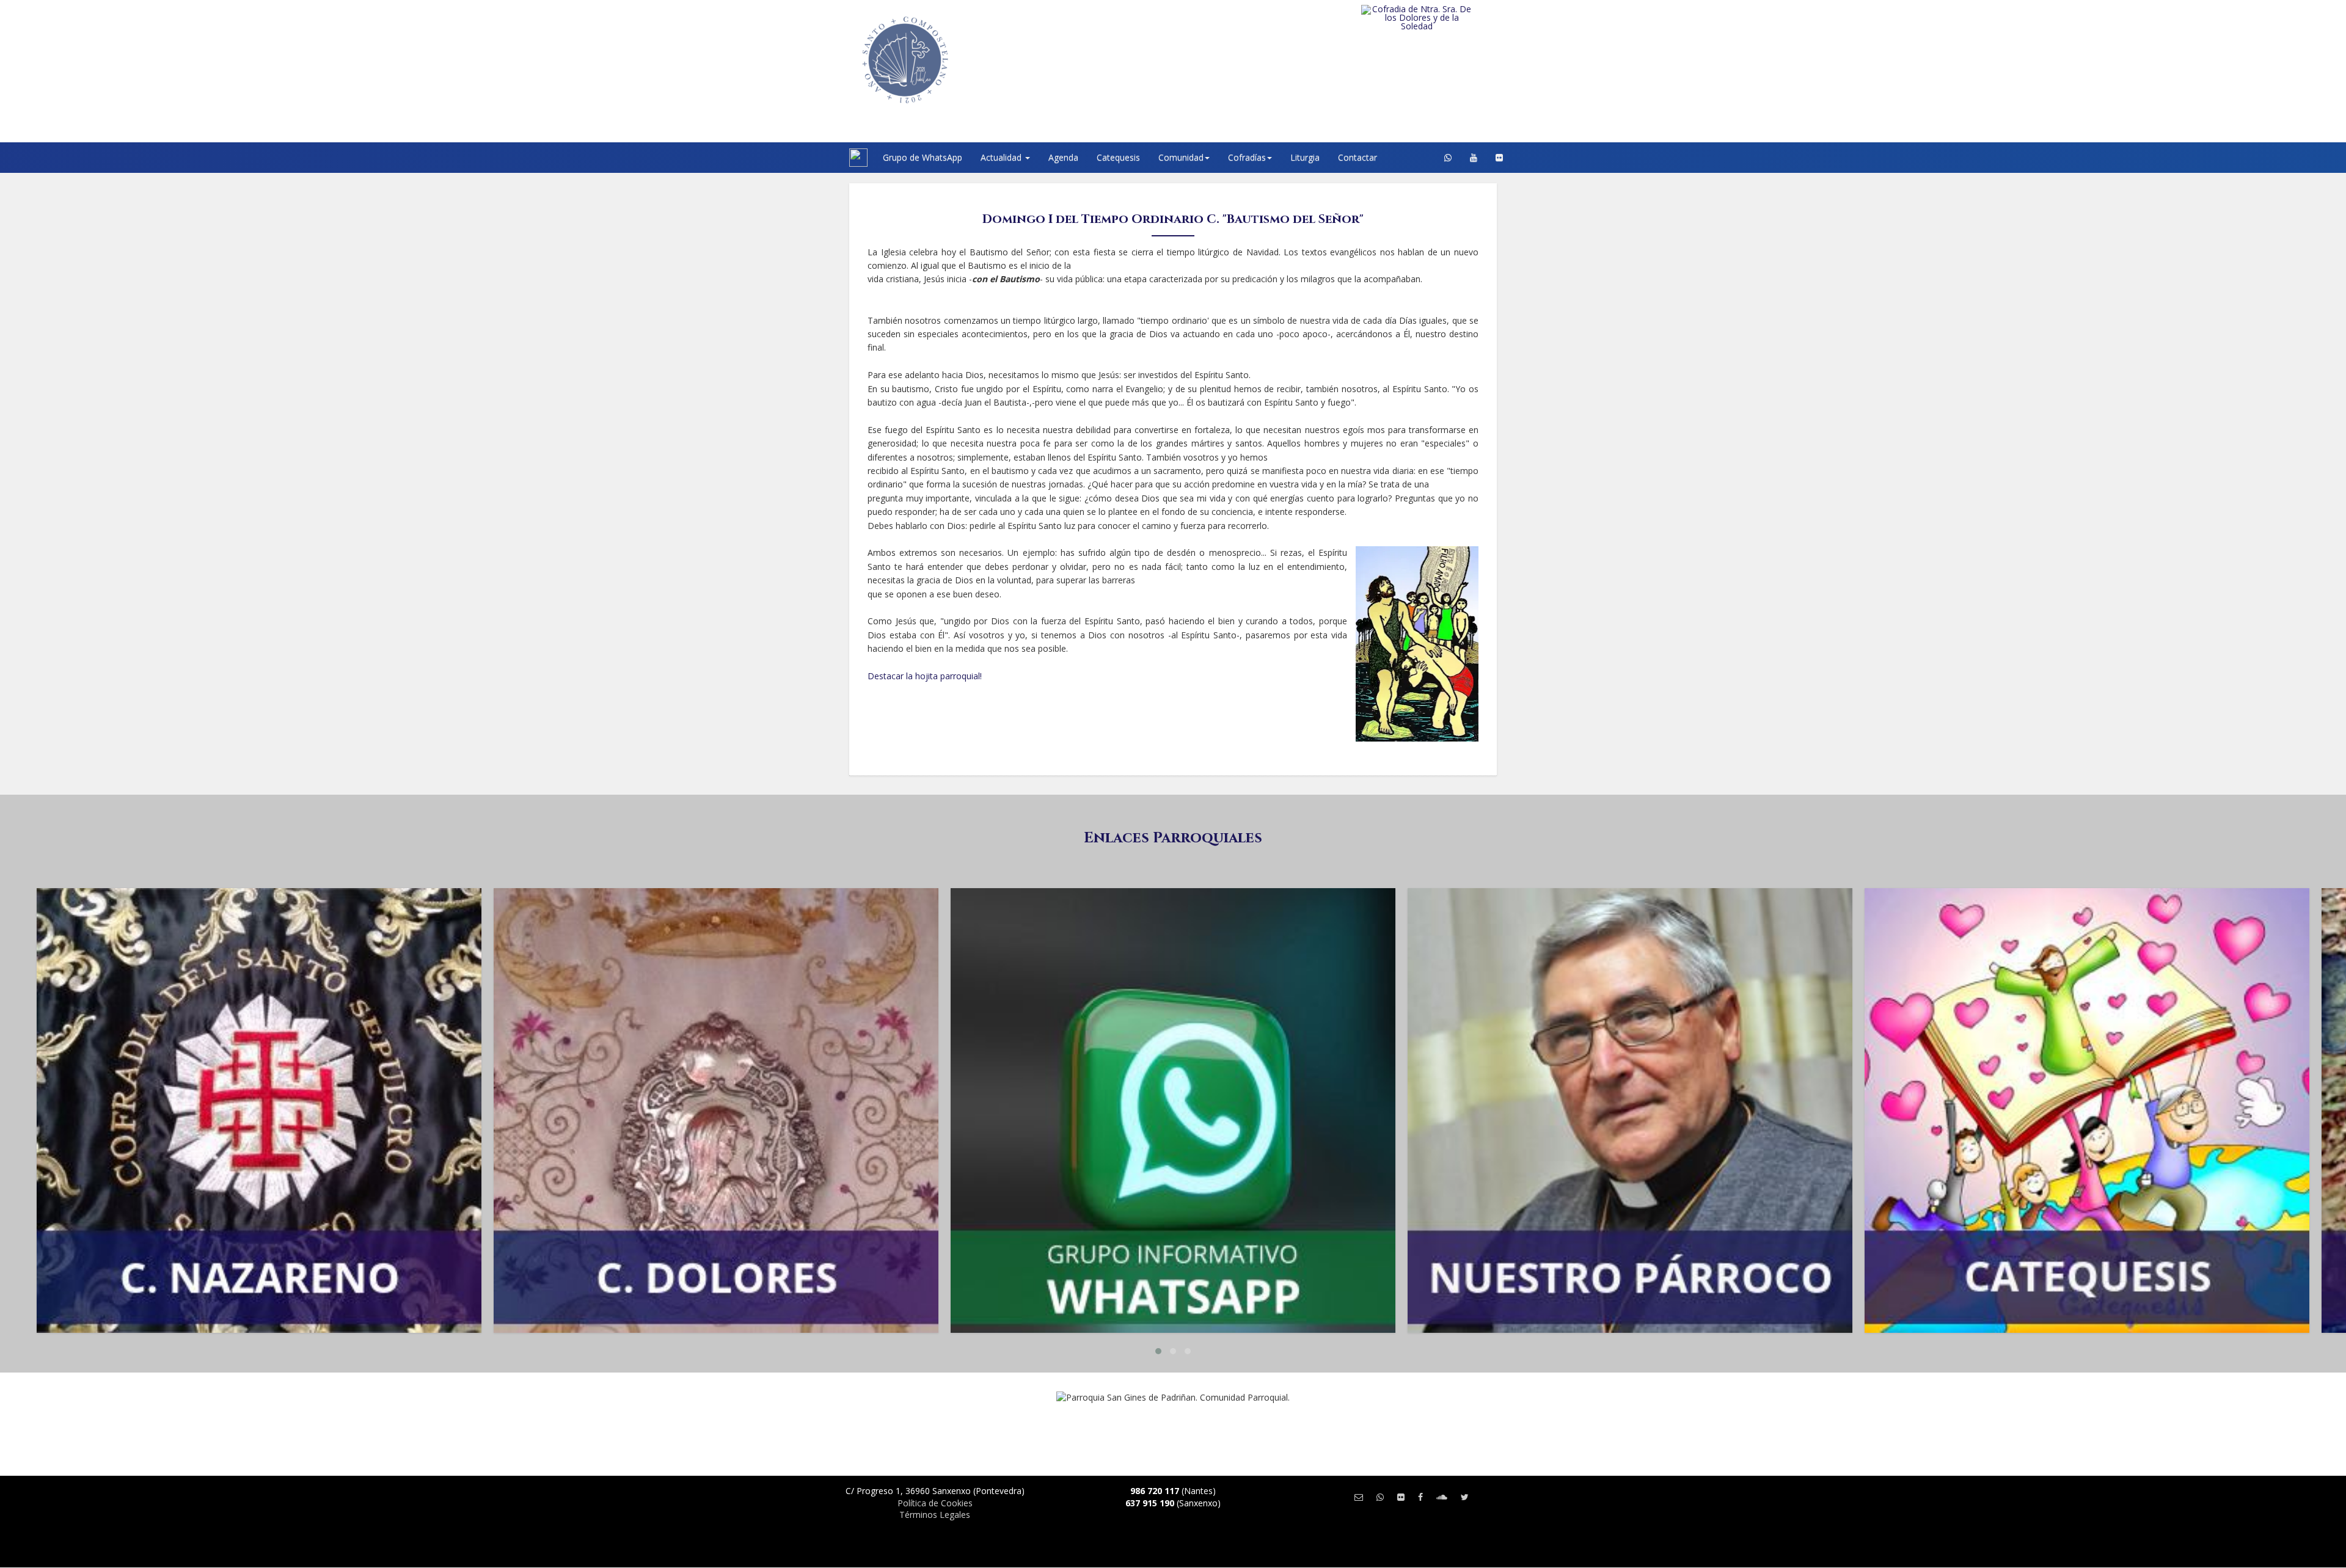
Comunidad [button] (1181, 157)
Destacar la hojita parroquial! (925, 676)
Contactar (1358, 157)
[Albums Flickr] (1499, 158)
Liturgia (1305, 157)
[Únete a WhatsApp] (1380, 1497)
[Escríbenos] (1359, 1497)
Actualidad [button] (1002, 157)
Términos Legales (935, 1515)
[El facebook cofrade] (1420, 1497)
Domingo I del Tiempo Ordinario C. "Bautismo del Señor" (1173, 219)
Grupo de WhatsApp (923, 157)
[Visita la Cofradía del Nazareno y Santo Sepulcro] (1442, 13)
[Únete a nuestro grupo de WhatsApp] (1448, 158)
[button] (1158, 1351)
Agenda (1063, 157)
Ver (259, 936)
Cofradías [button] (1247, 157)
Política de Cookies (935, 1503)
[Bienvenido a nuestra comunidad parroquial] (834, 158)
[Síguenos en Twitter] (1465, 1497)
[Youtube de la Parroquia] (1474, 158)
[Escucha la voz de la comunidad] (1442, 1497)
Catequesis (1118, 157)
